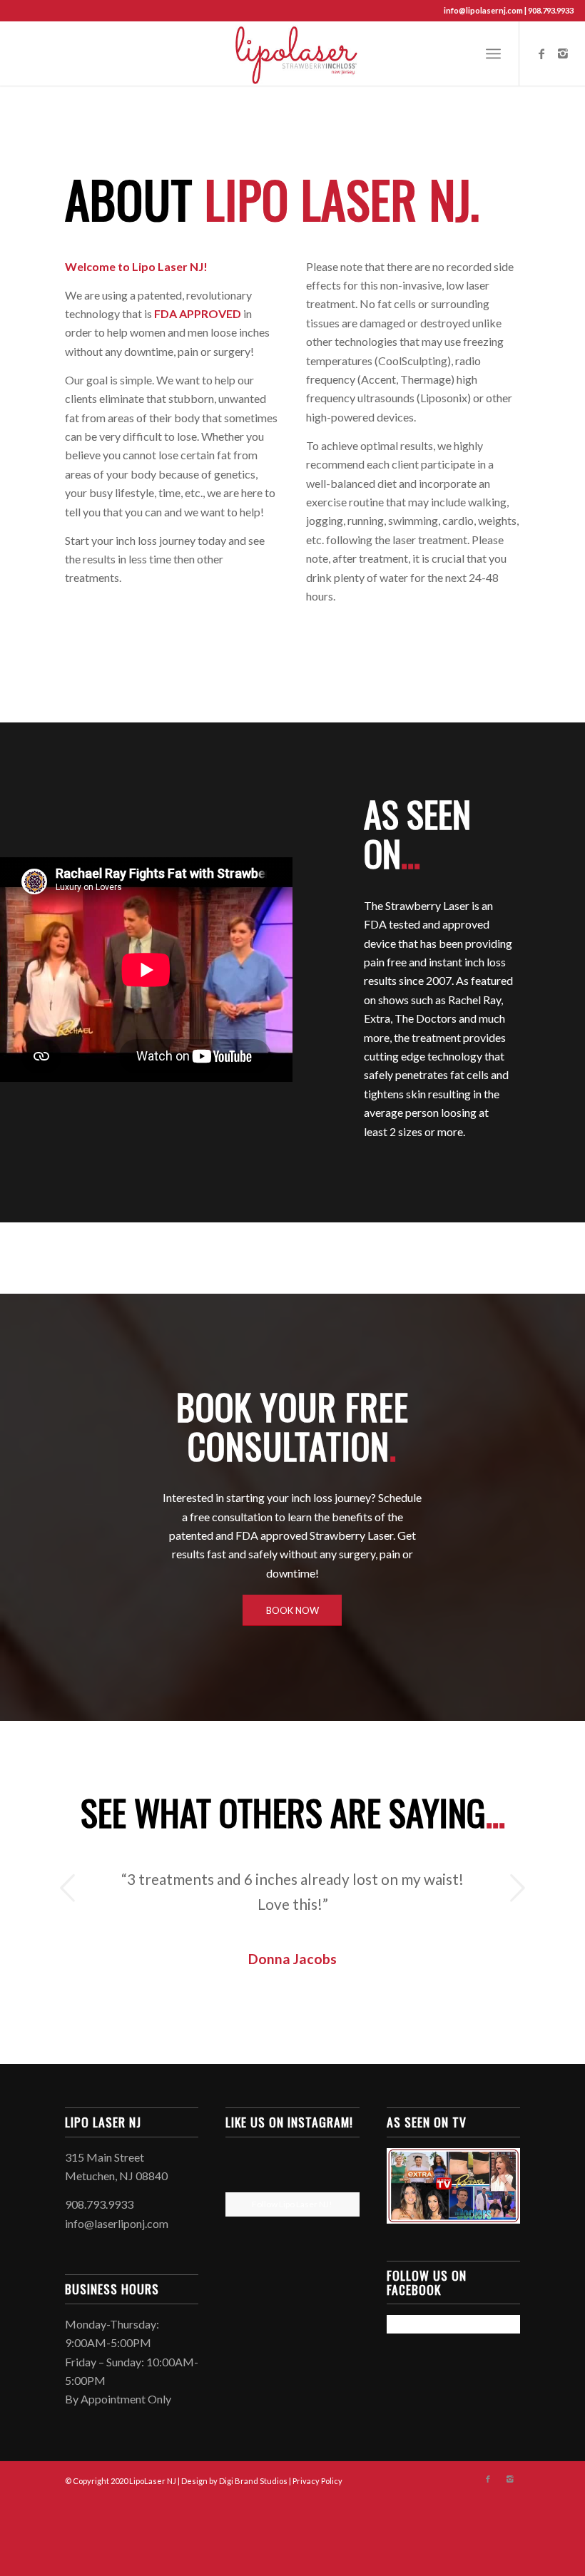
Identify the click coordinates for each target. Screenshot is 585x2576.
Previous (68, 1888)
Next (517, 1888)
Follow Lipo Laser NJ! (292, 2302)
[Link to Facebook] (541, 53)
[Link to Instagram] (563, 53)
